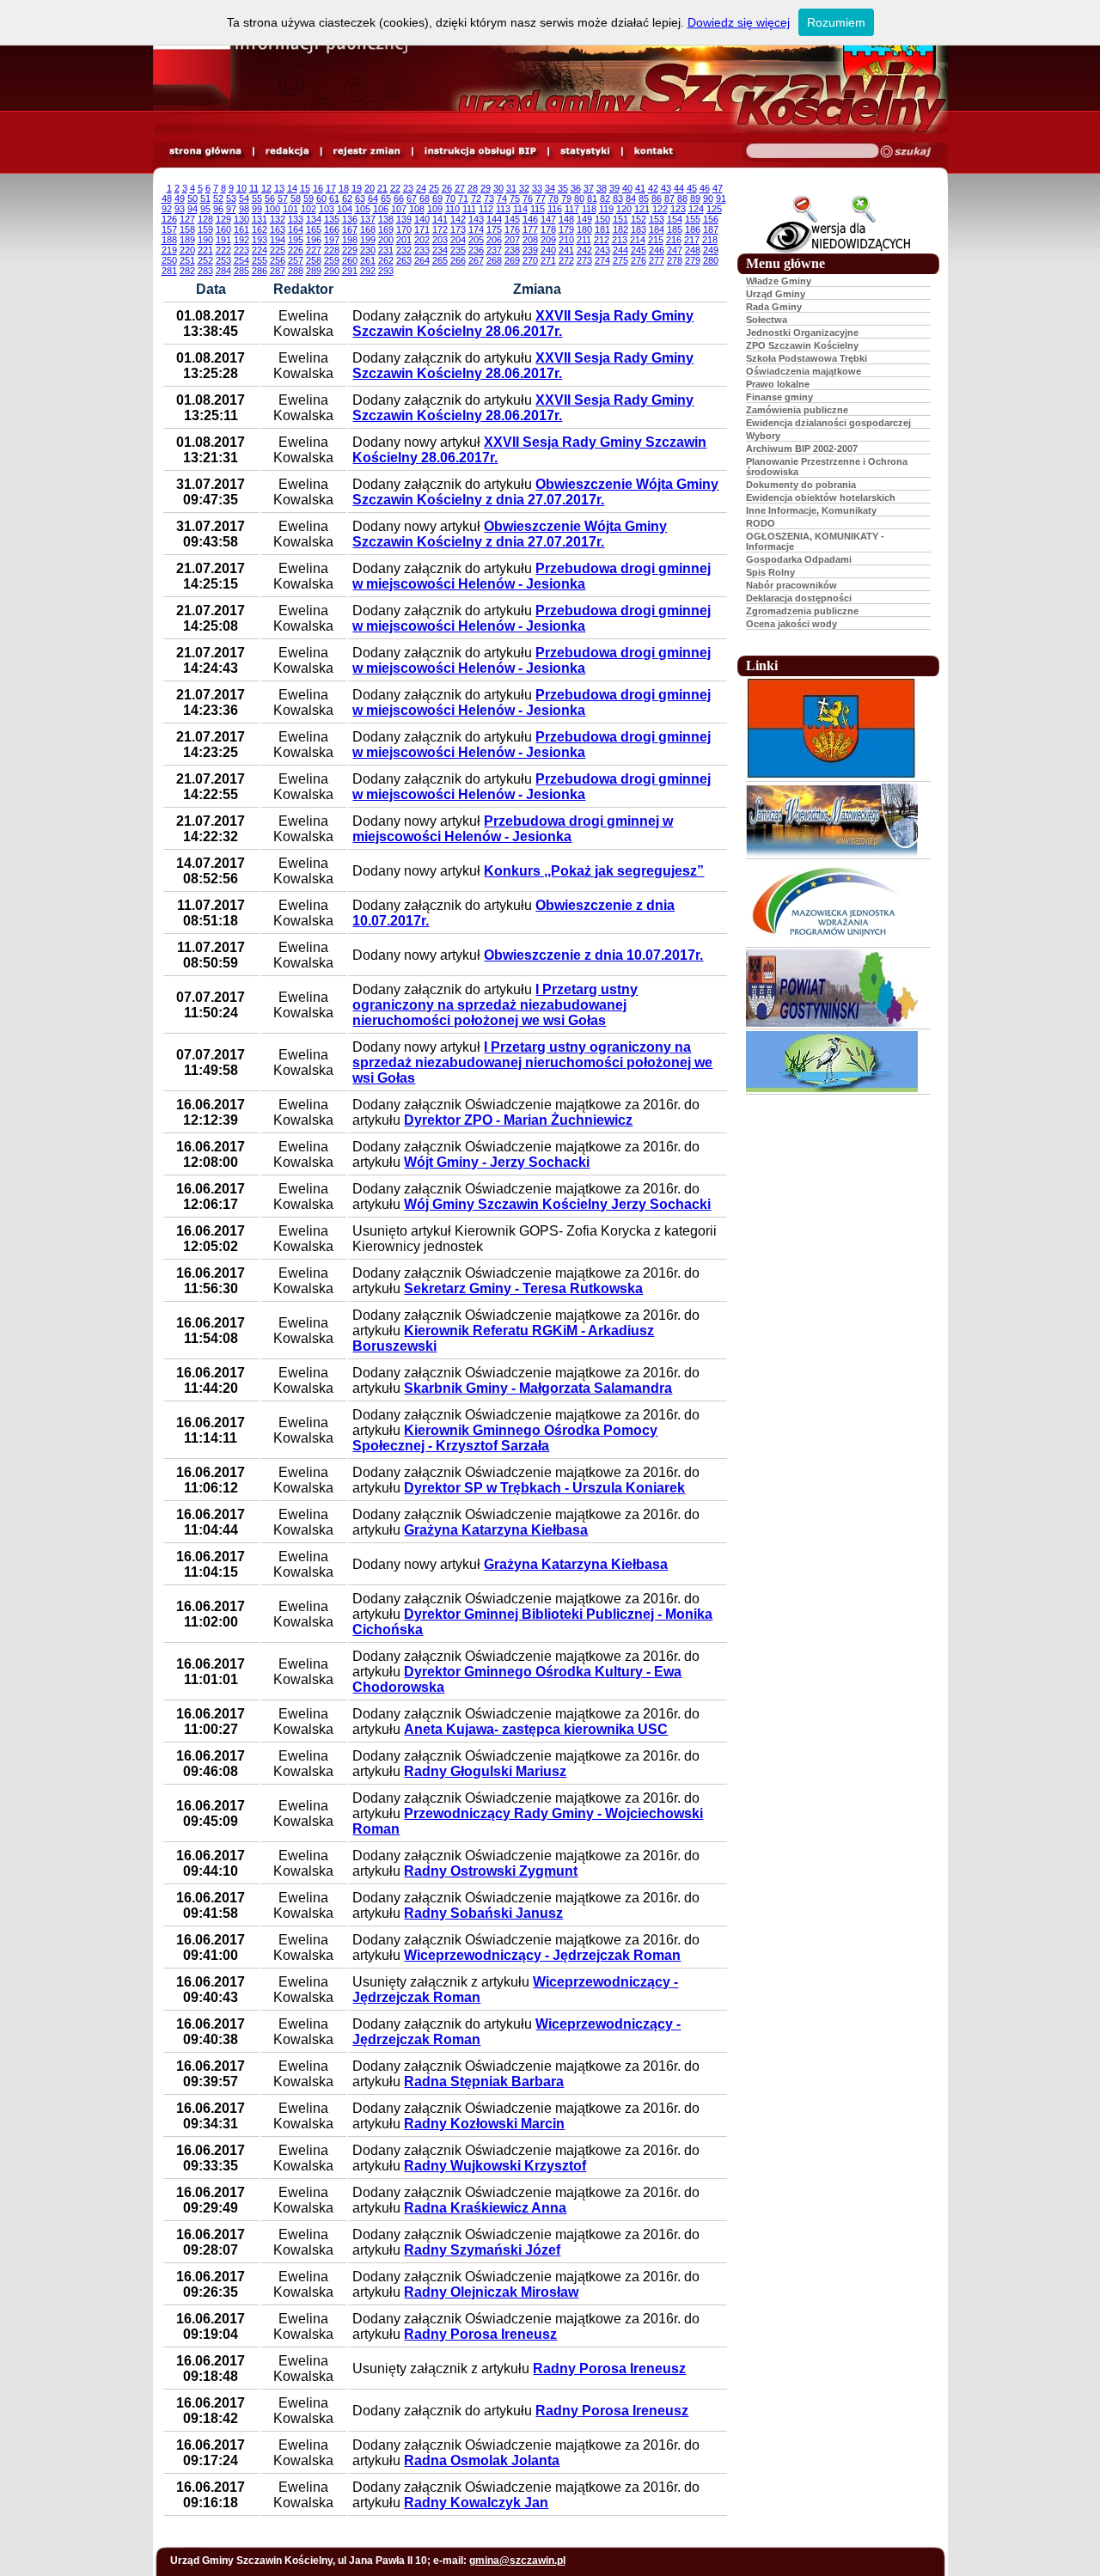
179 (566, 229)
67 (412, 198)
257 (296, 260)
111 (469, 209)
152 (639, 219)
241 (566, 250)
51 (205, 198)
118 (589, 209)
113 (503, 209)
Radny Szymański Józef (482, 2250)
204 (458, 240)
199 (368, 240)
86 (657, 198)
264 (422, 260)
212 (602, 240)
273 (584, 260)
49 (180, 198)
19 (357, 188)
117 (572, 209)
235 (458, 250)
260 (350, 260)
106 (381, 209)
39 (614, 188)
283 (205, 271)
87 (669, 198)
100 (272, 209)
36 (576, 188)
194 (278, 240)
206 (494, 240)
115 (538, 209)
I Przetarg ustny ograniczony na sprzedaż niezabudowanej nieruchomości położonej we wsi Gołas (495, 1005)
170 (404, 229)
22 (395, 188)
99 (257, 209)
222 (223, 250)
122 (660, 209)
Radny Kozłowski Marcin (484, 2124)
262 (386, 260)
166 (332, 229)
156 (711, 219)
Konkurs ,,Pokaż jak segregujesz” (594, 871)
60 (321, 198)
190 (205, 240)
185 (675, 229)
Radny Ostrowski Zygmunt (491, 1871)
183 (639, 229)
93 (180, 209)
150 (602, 219)
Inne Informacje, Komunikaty (811, 510)
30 (498, 188)
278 (675, 260)
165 (314, 229)
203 (440, 240)
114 (520, 209)
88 (682, 198)
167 (350, 229)
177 (530, 229)
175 (494, 229)
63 (360, 198)
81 (592, 198)
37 (589, 188)
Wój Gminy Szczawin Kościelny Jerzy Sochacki (557, 1204)
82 (605, 198)
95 (205, 209)
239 (530, 250)
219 (169, 250)
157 (169, 229)
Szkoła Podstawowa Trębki (807, 358)
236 (476, 250)
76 (528, 198)
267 (476, 260)
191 (223, 240)
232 (404, 250)
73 (489, 198)
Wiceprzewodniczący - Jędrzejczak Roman (542, 1955)
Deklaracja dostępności (799, 598)
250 (169, 260)
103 (327, 209)
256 (278, 260)
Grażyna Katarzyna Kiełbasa (496, 1530)
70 (450, 198)
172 (440, 229)
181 (602, 229)
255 (260, 260)
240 (548, 250)
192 (241, 240)
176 (512, 229)
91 (721, 198)
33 (537, 188)
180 (584, 229)
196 (314, 240)
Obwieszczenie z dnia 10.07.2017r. (593, 955)
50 (192, 198)
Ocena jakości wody (791, 624)
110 (452, 209)
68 (425, 198)
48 (167, 198)
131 (260, 219)
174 (476, 229)
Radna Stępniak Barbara (484, 2082)
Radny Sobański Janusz (483, 1913)
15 (305, 188)
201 (404, 240)
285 (241, 271)
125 (714, 209)
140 (422, 219)
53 (231, 198)
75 (515, 198)
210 (566, 240)
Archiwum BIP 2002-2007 (802, 449)
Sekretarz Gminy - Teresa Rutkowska (523, 1288)
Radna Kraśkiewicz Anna (485, 2208)
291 (350, 271)
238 (512, 250)
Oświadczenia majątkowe (804, 371)
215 (656, 240)
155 (693, 219)
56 (270, 198)
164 (296, 229)
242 (584, 250)
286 (260, 271)
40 (627, 188)
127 (187, 219)
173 (458, 229)
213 (620, 240)
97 (231, 209)
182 (620, 229)
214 (638, 240)
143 (476, 219)
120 (624, 209)
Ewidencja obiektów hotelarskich (821, 497)
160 (223, 229)
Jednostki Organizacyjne (802, 333)
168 (368, 229)
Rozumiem (836, 22)
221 (205, 250)
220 (187, 250)
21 (382, 188)
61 (334, 198)
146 (530, 219)
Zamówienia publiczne (797, 410)
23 (408, 188)
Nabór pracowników (791, 585)
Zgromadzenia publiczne (802, 611)
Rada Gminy (774, 307)
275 (620, 260)
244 (620, 250)
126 (169, 219)
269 (512, 260)
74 (502, 198)
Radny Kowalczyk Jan (476, 2503)
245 (639, 250)
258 (314, 260)
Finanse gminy (779, 397)
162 (260, 229)
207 (512, 240)
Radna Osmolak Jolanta (482, 2460)
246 (657, 250)
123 (678, 209)
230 (368, 250)
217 (692, 240)
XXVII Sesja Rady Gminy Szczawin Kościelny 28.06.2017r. (523, 324)
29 (486, 188)
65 (386, 198)
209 (548, 240)
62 (347, 198)
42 (653, 188)
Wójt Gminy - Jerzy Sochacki (497, 1162)
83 (618, 198)
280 (711, 260)
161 (241, 229)
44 (679, 188)
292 (368, 271)
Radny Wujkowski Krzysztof (495, 2166)
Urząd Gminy (776, 294)
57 (283, 198)
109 (435, 209)
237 (494, 250)
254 (241, 260)
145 (512, 219)
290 (332, 271)
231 (386, 250)
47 (718, 188)
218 (710, 240)
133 (296, 219)
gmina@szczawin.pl (517, 2561)
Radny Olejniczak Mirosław (491, 2292)
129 (223, 219)
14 (292, 188)
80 (579, 198)
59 (309, 198)
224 (260, 250)
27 (460, 188)
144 (494, 219)
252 (205, 260)
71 (463, 198)
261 (368, 260)
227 (314, 250)
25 (434, 188)
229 (350, 250)
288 (296, 271)
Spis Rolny (770, 572)
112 (486, 209)
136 (350, 219)
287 (278, 271)
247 (675, 250)
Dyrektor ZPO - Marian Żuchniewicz (518, 1120)
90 (708, 198)
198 (350, 240)
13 (279, 188)
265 (440, 260)
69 (437, 198)
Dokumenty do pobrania (801, 485)
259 (332, 260)
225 (278, 250)
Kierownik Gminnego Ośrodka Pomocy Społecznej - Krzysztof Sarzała (505, 1438)
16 (318, 188)
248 (693, 250)
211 (584, 240)
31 (511, 188)
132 (278, 219)
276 (639, 260)
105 (363, 209)
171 (422, 229)
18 (344, 188)
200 (386, 240)
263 (404, 260)
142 (458, 219)
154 (675, 219)
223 (241, 250)
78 (553, 198)
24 (421, 188)
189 (187, 240)
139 (404, 219)
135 (332, 219)
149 (584, 219)
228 (332, 250)
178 (548, 229)
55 (257, 198)
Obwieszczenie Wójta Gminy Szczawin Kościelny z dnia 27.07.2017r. (535, 492)
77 (541, 198)
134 (314, 219)
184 (657, 229)
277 (657, 260)
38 (602, 188)
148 (566, 219)
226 (296, 250)
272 (566, 260)
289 (314, 271)
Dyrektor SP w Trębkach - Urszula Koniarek (544, 1488)
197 (332, 240)
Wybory (763, 436)
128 (205, 219)
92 (167, 209)
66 (399, 198)
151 (620, 219)
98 (244, 209)
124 (696, 209)
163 (278, 229)
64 (373, 198)
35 (563, 188)
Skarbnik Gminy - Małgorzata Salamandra (538, 1388)
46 (705, 188)
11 (254, 188)
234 (440, 250)
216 (674, 240)
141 (440, 219)
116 (555, 209)
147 (548, 219)
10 (241, 188)
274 (602, 260)
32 (524, 188)
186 (693, 229)
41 (640, 188)
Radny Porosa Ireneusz (480, 2334)
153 (657, 219)
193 (260, 240)
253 (223, 260)
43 (666, 188)
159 (205, 229)
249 (711, 250)
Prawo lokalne (778, 384)
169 (386, 229)
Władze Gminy (779, 281)
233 (422, 250)
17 (331, 188)
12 (266, 188)
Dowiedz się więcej (739, 22)
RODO (761, 523)
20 (370, 188)
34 (550, 188)
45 (692, 188)
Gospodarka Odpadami (799, 559)
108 (417, 209)
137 (368, 219)
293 (386, 271)
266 (458, 260)
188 (169, 240)
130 (241, 219)
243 (602, 250)
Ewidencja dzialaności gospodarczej (828, 423)
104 (345, 209)
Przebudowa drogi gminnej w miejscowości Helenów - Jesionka (532, 576)
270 (530, 260)
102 (309, 209)
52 (218, 198)
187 (711, 229)
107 (399, 209)
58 (296, 198)
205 (476, 240)
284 (223, 271)
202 (422, 240)
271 (548, 260)
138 (386, 219)
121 (642, 209)
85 (644, 198)
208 (530, 240)
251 (187, 260)
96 (218, 209)
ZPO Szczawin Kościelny (802, 345)
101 (290, 209)
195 (296, 240)
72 (476, 198)
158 (187, 229)
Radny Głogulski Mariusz (485, 1771)
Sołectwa (767, 320)
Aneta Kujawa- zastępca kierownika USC (536, 1729)
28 (473, 188)
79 (566, 198)
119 (606, 209)
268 (494, 260)
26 (447, 188)
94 (192, 209)
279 (693, 260)
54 (244, 198)
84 (631, 198)
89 (695, 198)
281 (169, 271)
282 (187, 271)
